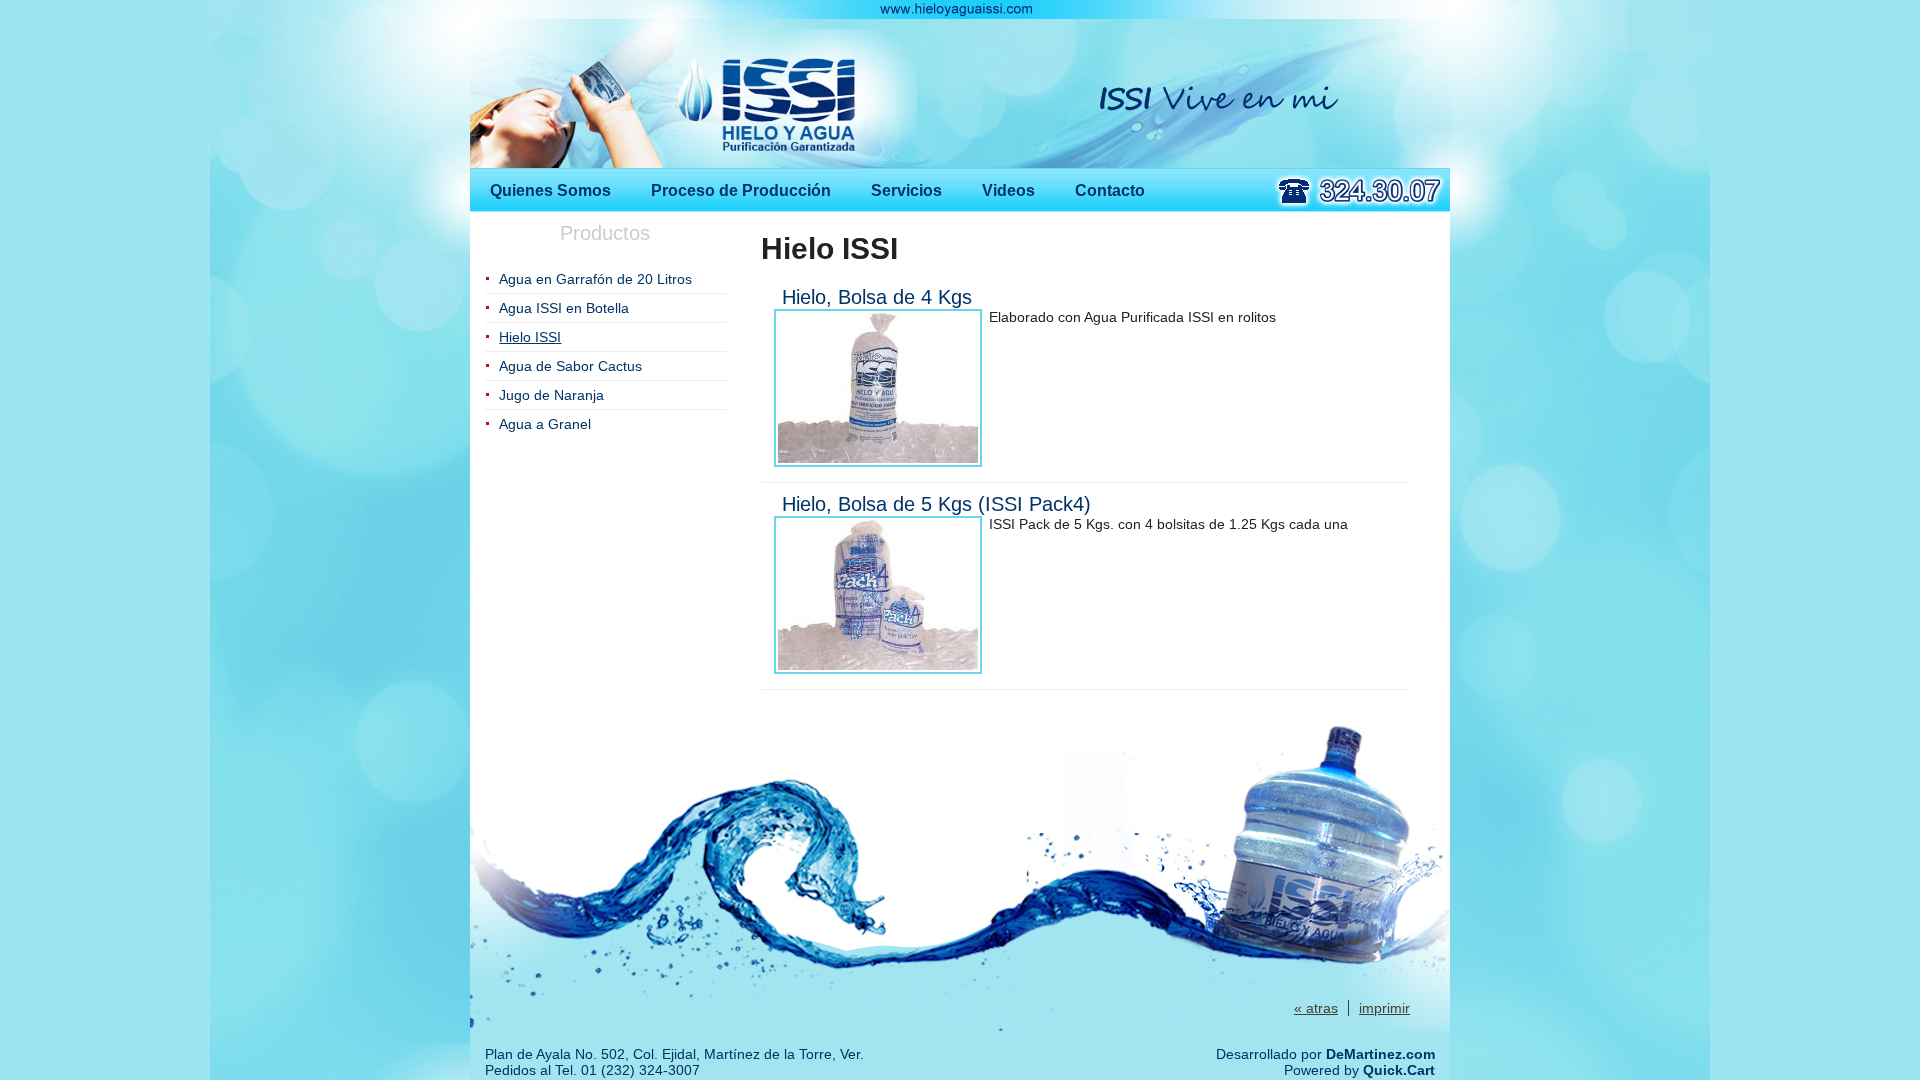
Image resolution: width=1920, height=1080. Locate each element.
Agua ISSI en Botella (564, 308)
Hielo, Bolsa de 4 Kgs (877, 297)
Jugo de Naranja (551, 395)
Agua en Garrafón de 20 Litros (595, 279)
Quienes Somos (550, 190)
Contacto (1110, 190)
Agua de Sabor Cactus (570, 366)
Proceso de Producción (741, 190)
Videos (1008, 190)
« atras (1316, 1008)
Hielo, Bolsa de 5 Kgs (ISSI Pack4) (936, 504)
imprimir (1384, 1008)
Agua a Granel (545, 424)
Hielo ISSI (530, 337)
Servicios (906, 190)
